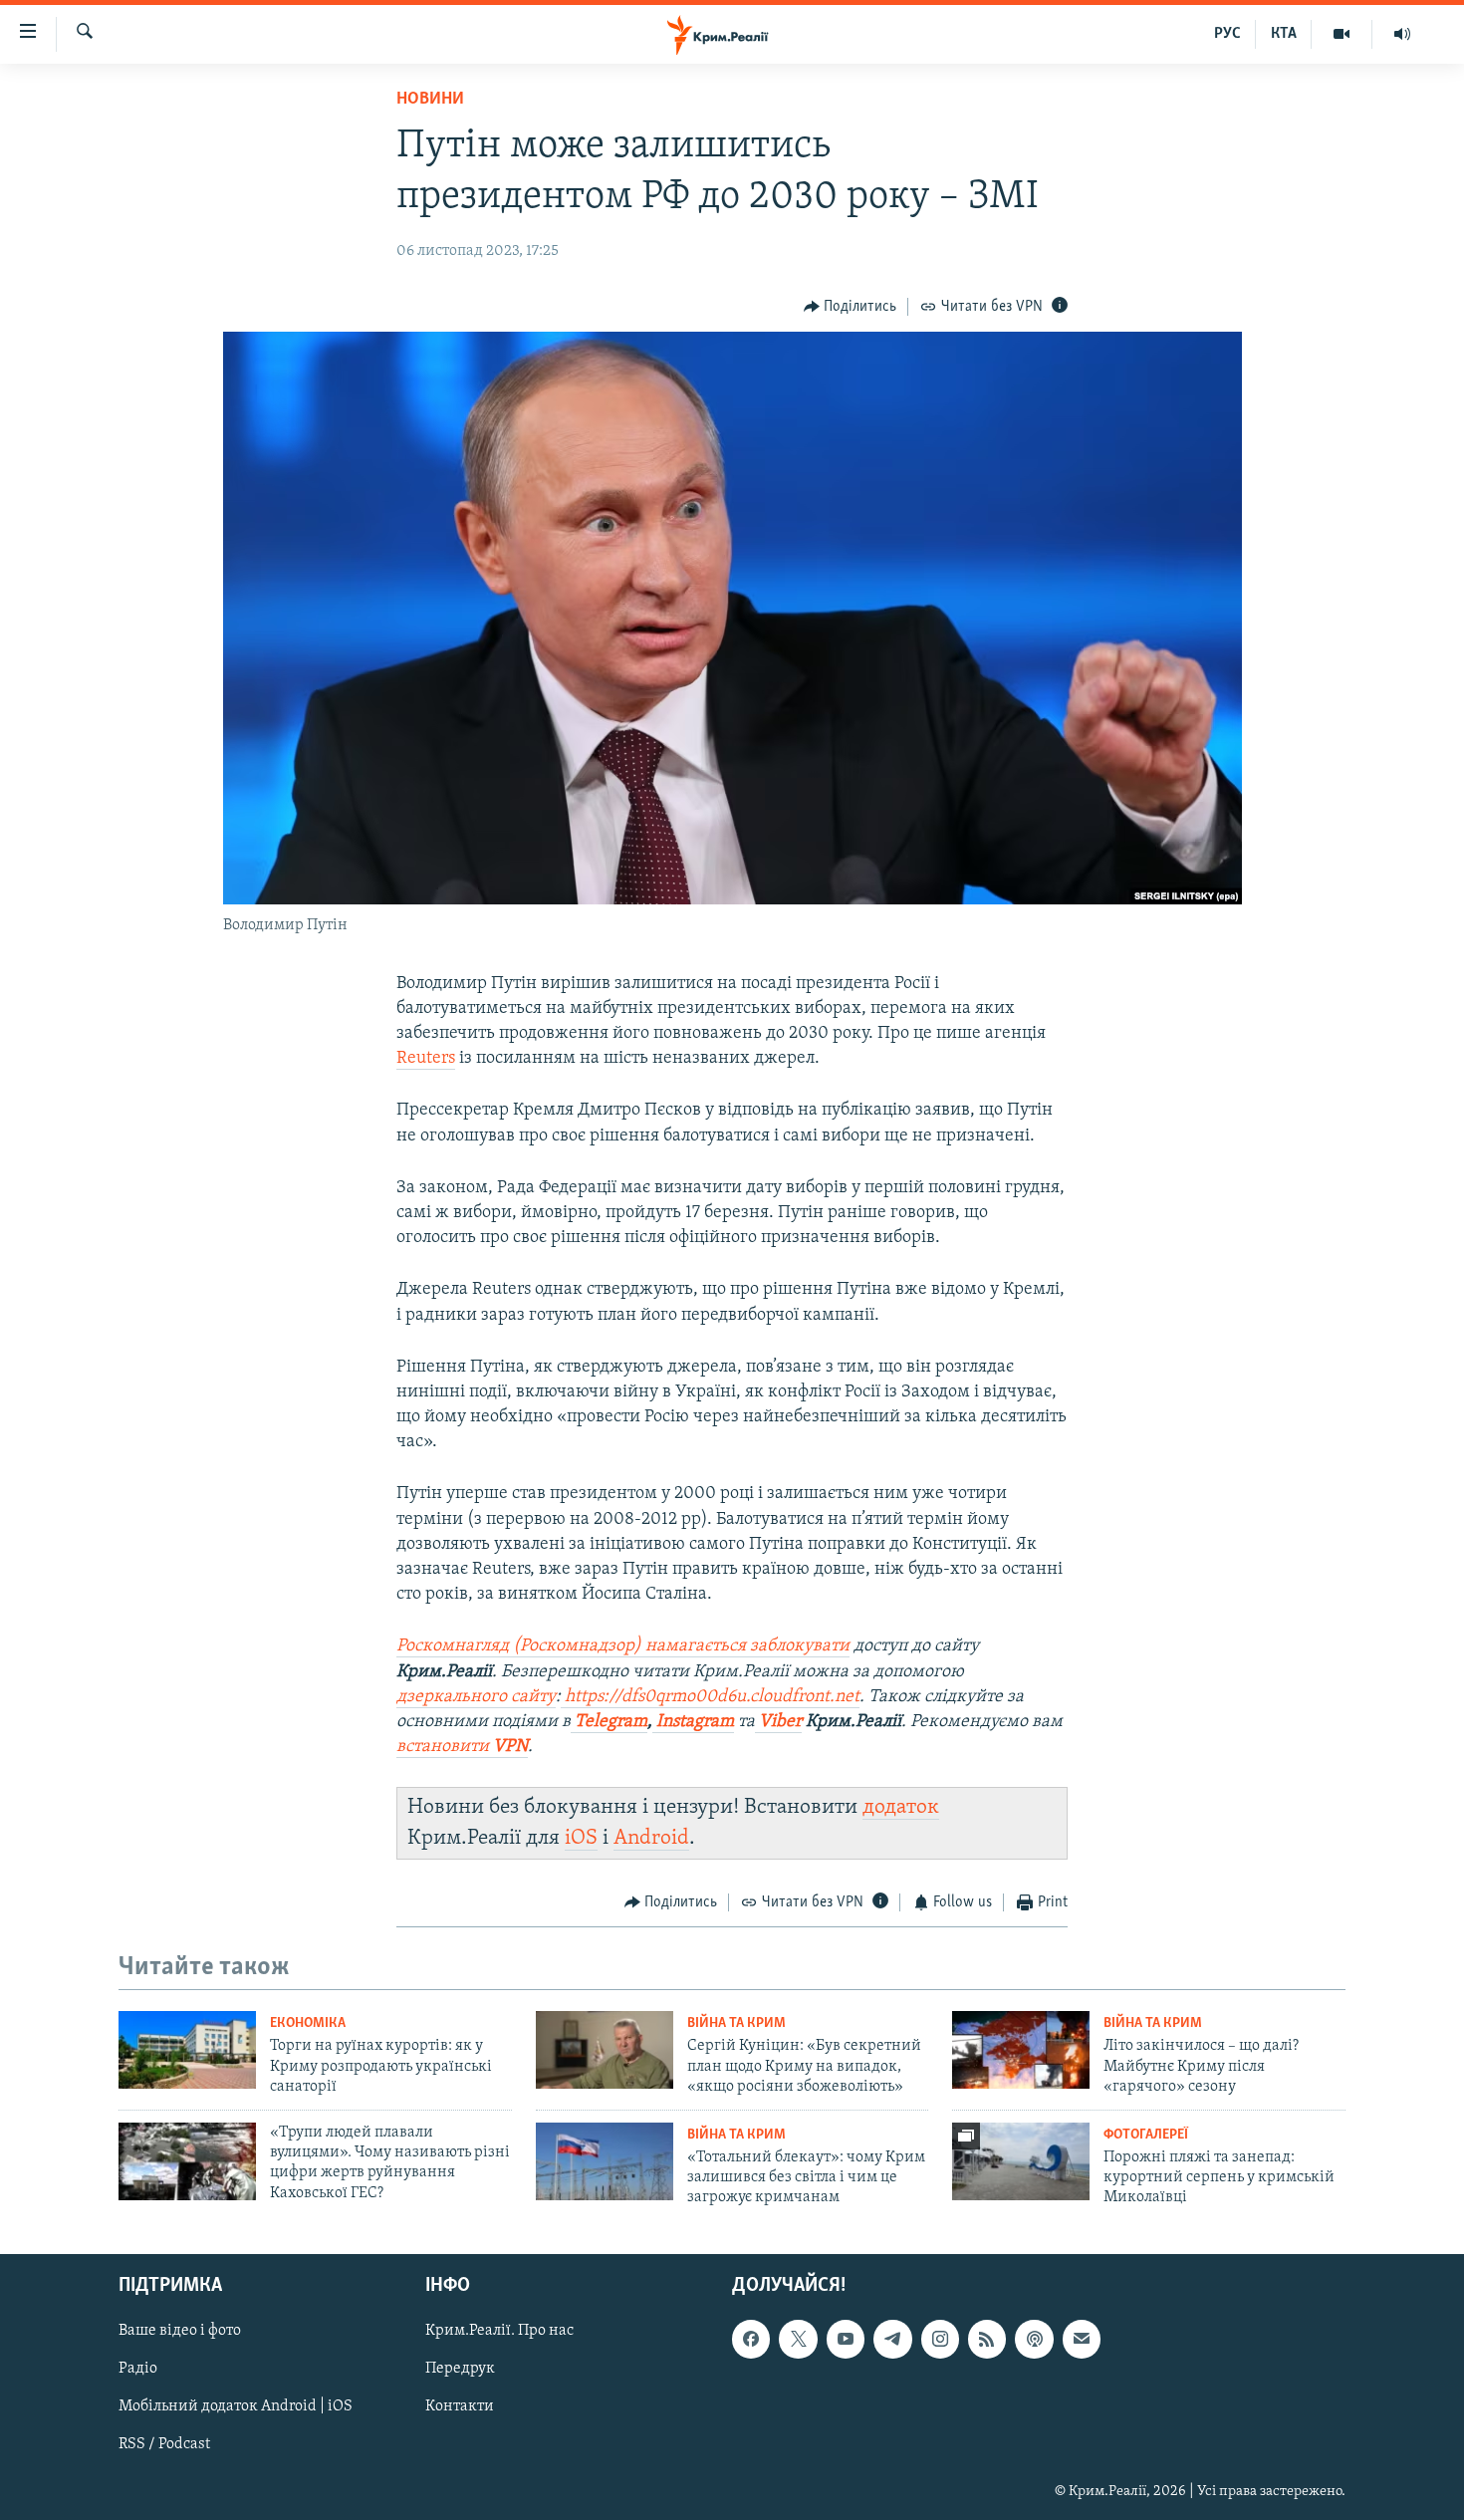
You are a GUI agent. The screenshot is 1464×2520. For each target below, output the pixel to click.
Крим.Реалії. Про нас (499, 2331)
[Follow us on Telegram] (892, 2339)
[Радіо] (1402, 34)
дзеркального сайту (476, 1697)
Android (651, 1838)
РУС (1227, 34)
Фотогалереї (1146, 2135)
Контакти (460, 2406)
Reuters (426, 1059)
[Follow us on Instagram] (940, 2339)
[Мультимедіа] (1342, 34)
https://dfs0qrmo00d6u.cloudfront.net (710, 1697)
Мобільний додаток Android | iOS (236, 2406)
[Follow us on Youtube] (846, 2339)
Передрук (460, 2369)
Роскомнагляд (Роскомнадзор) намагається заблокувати (623, 1646)
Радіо (138, 2369)
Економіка (308, 2023)
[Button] (851, 307)
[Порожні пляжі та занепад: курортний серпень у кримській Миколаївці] (1021, 2161)
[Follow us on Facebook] (751, 2339)
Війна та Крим (736, 2023)
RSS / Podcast (164, 2444)
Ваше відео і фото (180, 2331)
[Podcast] (1034, 2339)
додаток (901, 1807)
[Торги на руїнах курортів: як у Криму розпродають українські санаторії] (187, 2050)
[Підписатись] (1082, 2339)
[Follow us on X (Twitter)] (798, 2339)
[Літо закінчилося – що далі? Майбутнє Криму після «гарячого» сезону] (1021, 2050)
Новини (430, 100)
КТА (1284, 34)
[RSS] (987, 2339)
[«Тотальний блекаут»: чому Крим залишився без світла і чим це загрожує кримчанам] (605, 2161)
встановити (462, 1747)
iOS (581, 1838)
